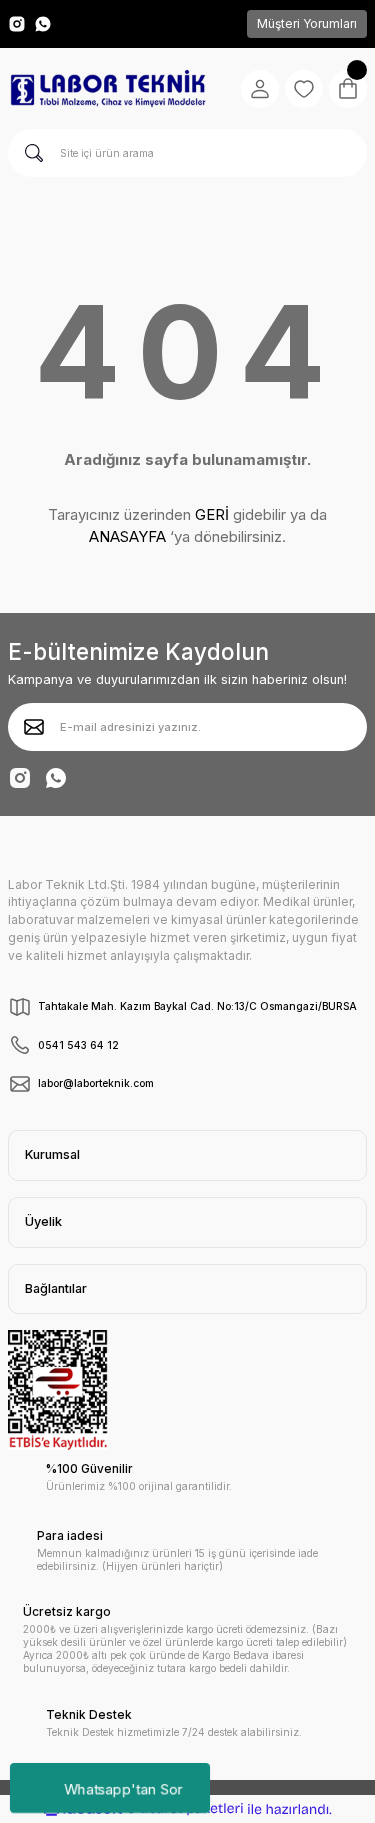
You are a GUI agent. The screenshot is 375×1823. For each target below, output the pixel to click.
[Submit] (34, 727)
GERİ (212, 514)
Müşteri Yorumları (307, 23)
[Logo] (108, 89)
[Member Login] (260, 89)
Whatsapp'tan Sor (123, 1787)
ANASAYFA (127, 536)
